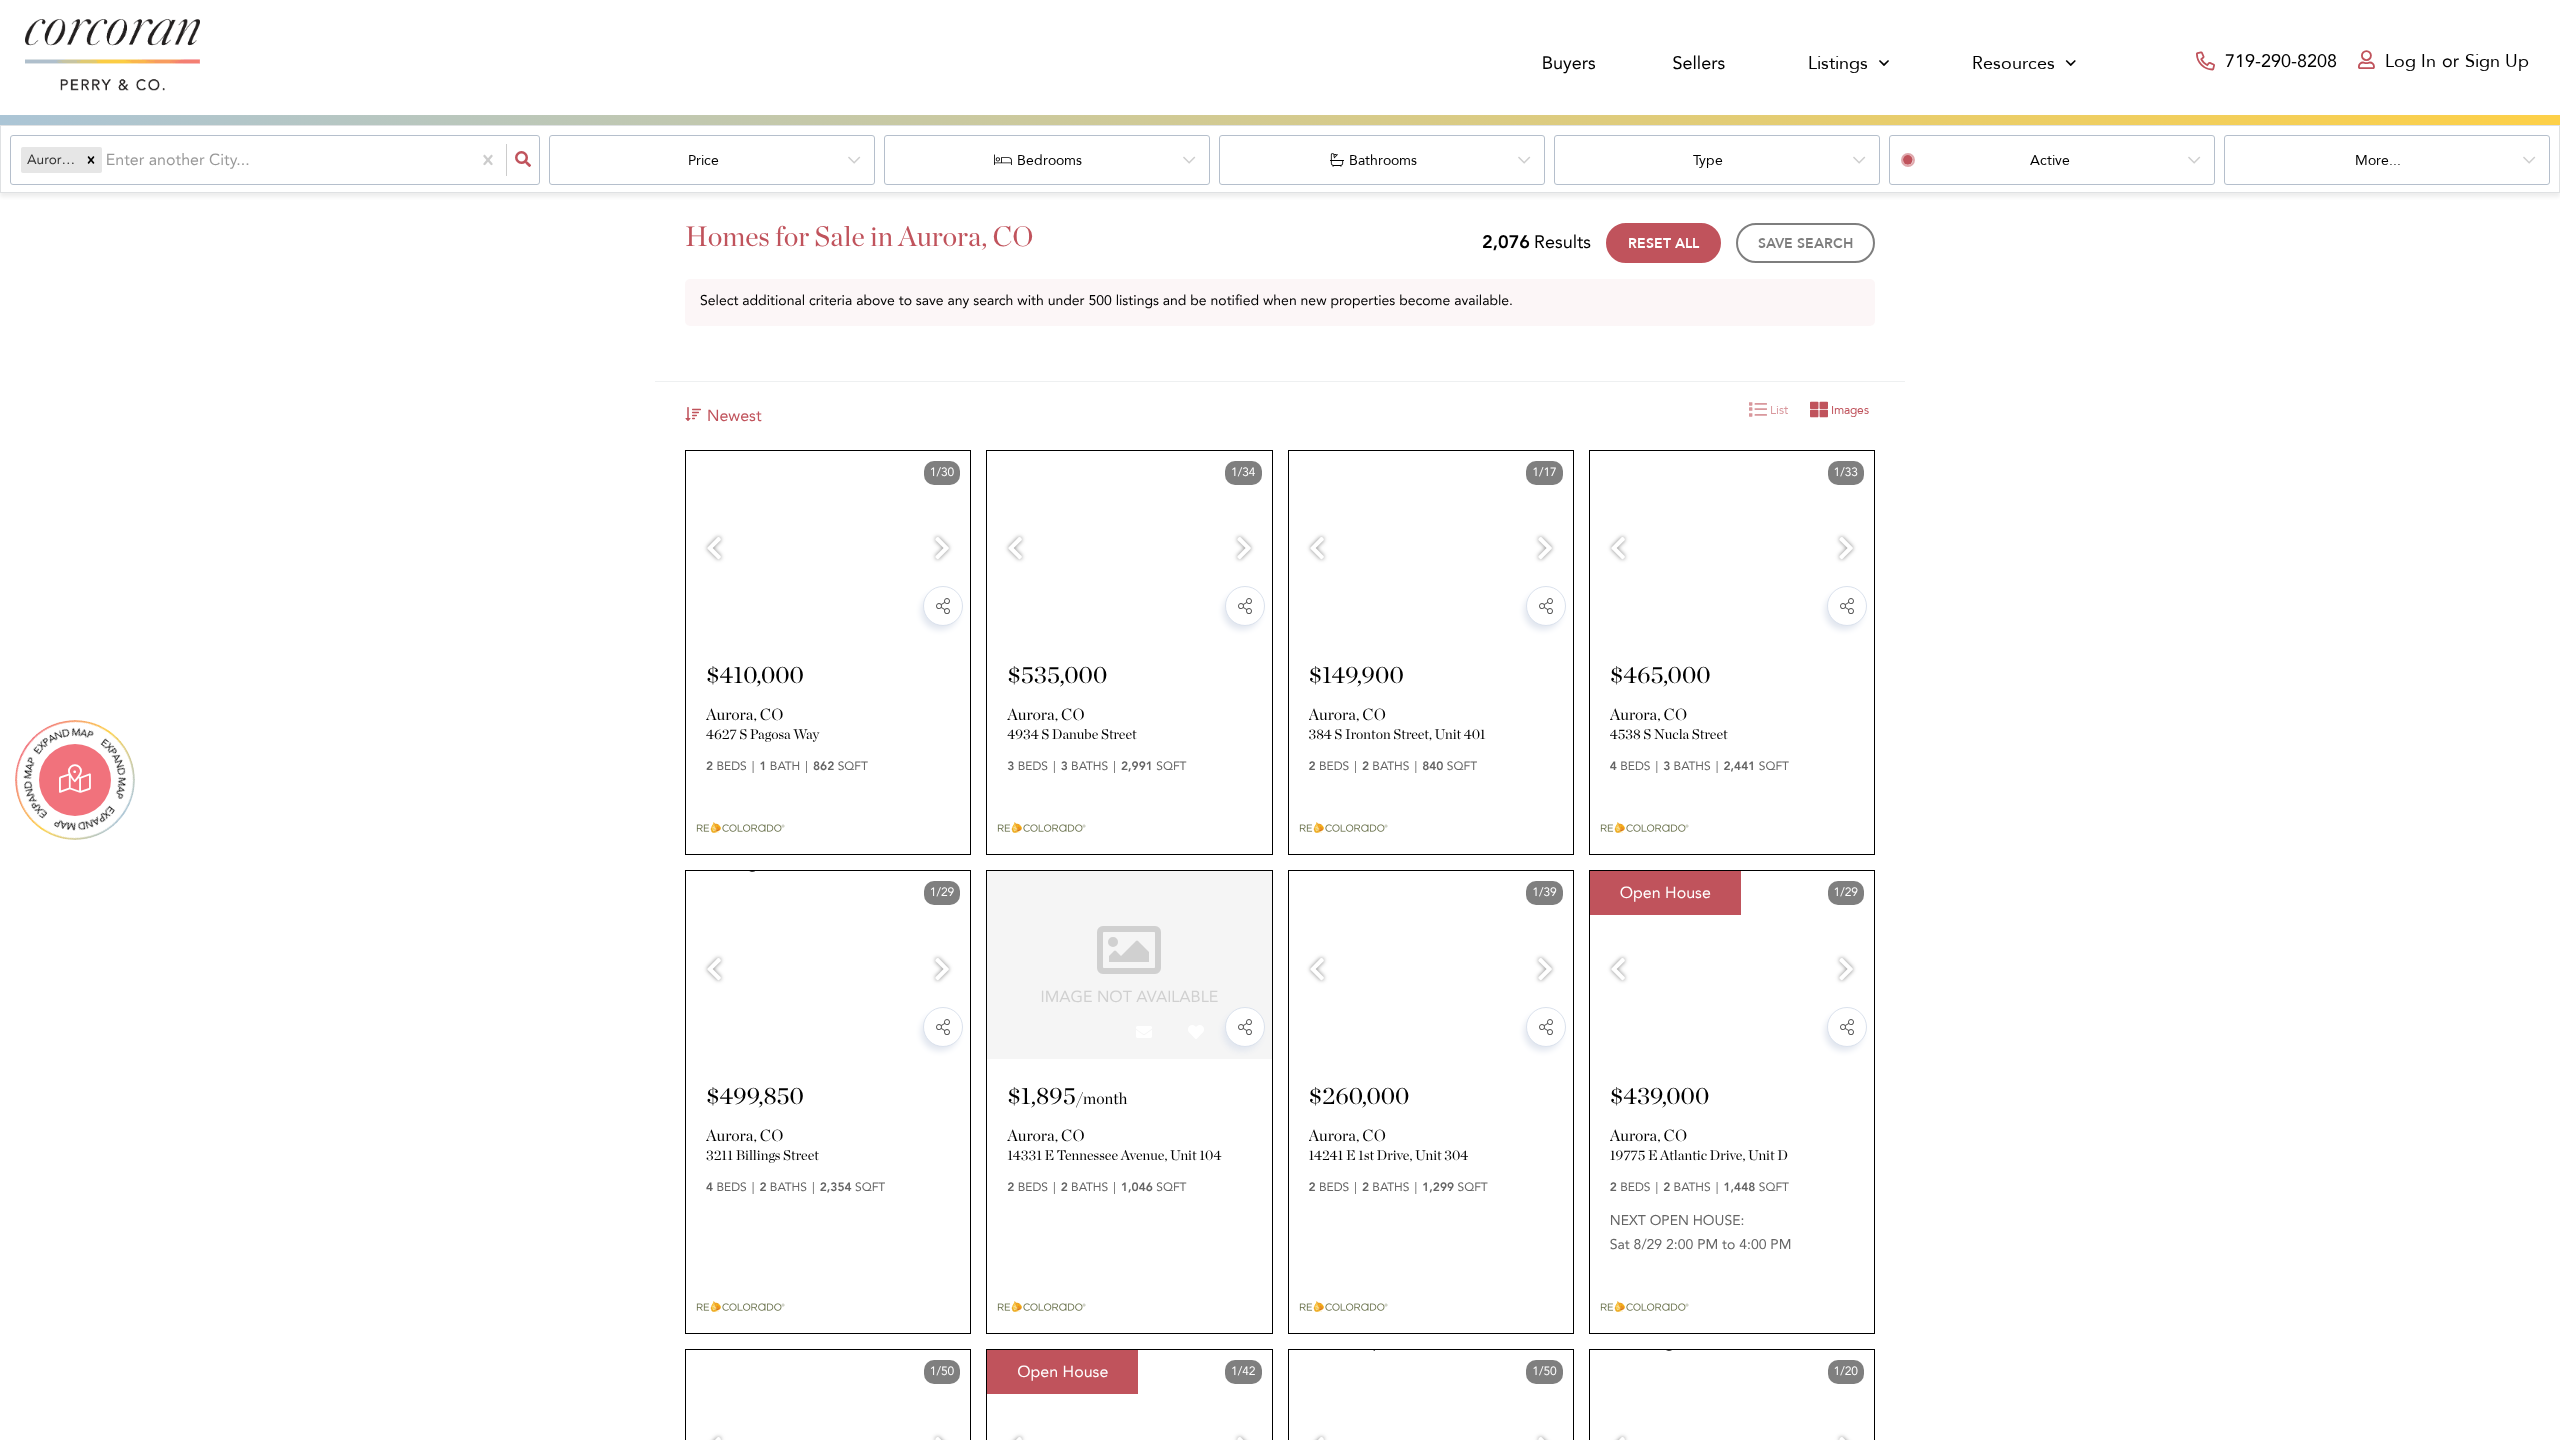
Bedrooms (1049, 160)
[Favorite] (894, 612)
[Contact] (842, 612)
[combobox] (108, 160)
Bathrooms (1383, 160)
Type (1708, 160)
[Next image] (942, 550)
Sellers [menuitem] (1698, 63)
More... (2378, 160)
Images (1848, 410)
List (1777, 410)
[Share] (943, 606)
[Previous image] (714, 550)
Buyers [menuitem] (1569, 63)
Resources (2013, 63)
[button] (91, 160)
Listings (1838, 63)
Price (703, 160)
